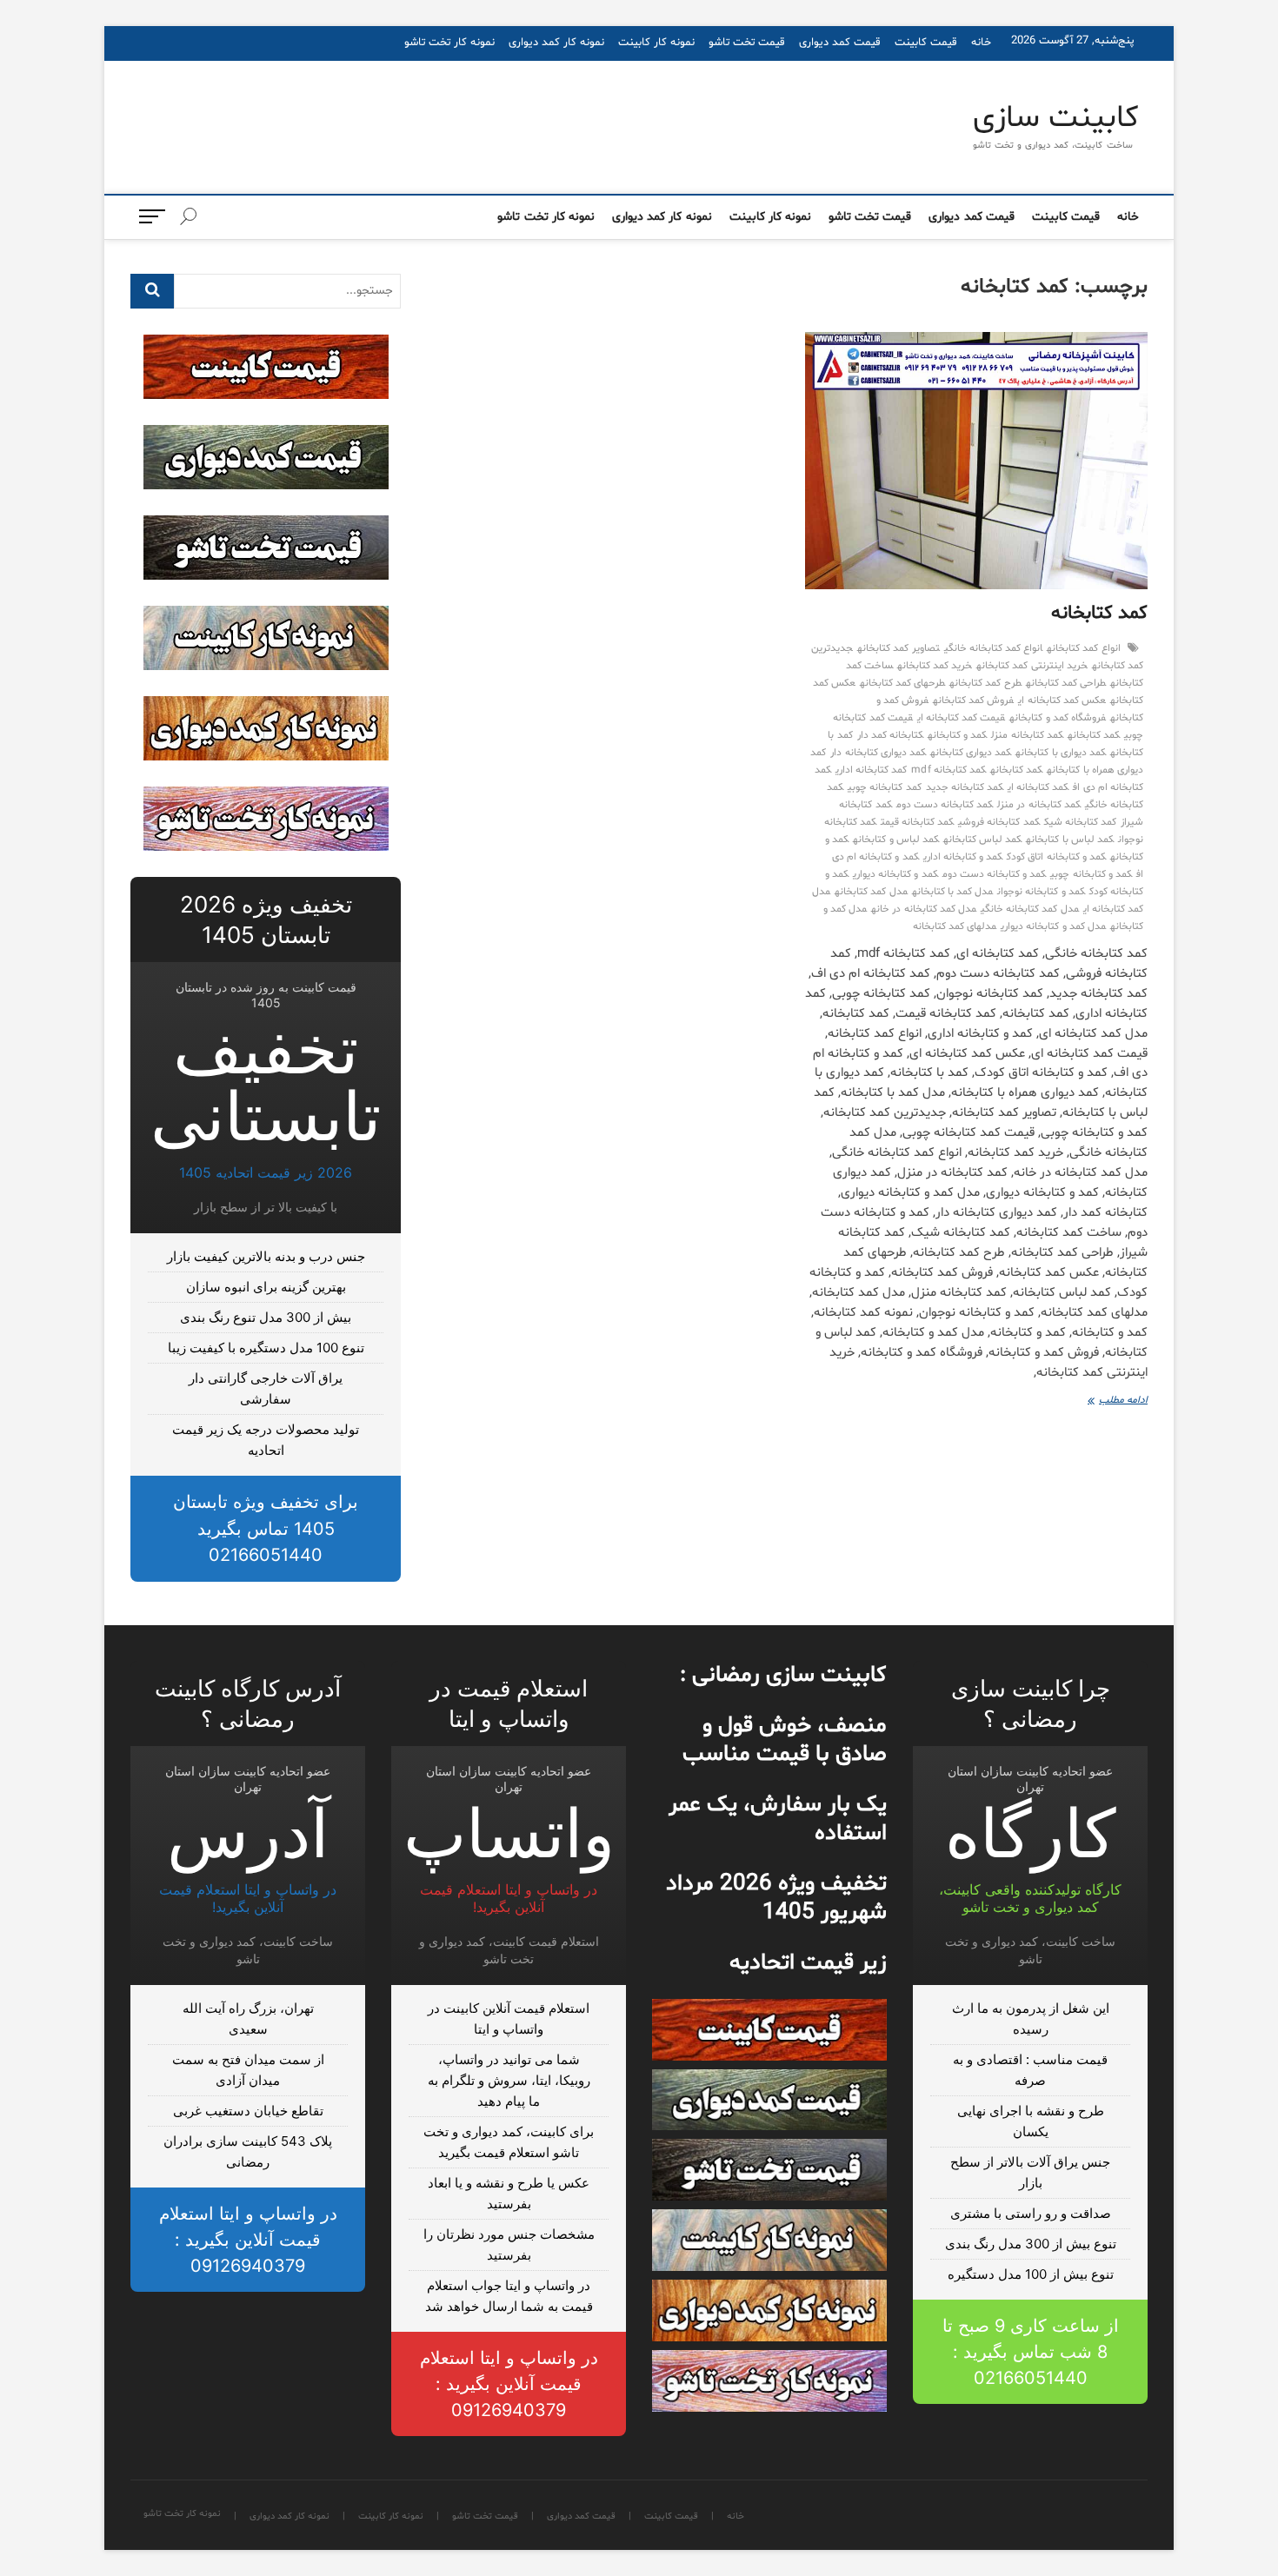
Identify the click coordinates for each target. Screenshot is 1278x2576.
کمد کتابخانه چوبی (884, 787)
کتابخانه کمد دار (890, 735)
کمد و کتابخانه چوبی (1091, 874)
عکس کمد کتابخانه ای (1062, 700)
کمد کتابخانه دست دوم (945, 805)
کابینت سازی (1056, 119)
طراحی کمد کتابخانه (1066, 683)
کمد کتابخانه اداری (871, 770)
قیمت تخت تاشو (747, 43)
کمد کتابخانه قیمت (917, 822)
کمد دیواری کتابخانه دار (878, 753)
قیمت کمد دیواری (840, 43)
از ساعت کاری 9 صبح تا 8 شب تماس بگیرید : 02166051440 (1031, 2352)
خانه (981, 43)
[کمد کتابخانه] (977, 461)
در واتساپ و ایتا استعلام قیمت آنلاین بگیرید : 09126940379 (509, 2384)
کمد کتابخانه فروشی (998, 822)
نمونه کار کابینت (656, 43)
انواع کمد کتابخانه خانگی (994, 648)
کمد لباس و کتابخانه (896, 840)
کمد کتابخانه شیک (1080, 822)
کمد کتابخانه (1099, 614)
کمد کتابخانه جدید (965, 787)
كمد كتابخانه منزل (1027, 735)
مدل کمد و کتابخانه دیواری (1053, 926)
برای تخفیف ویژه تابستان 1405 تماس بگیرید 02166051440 (266, 1528)
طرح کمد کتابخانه (985, 683)
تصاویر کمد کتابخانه (898, 648)
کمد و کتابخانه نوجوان (1041, 892)
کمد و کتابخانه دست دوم (995, 874)
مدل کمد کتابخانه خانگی (1030, 909)
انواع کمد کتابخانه (1083, 648)
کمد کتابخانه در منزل (1039, 805)
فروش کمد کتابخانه (973, 700)
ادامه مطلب (1107, 1401)
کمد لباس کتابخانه (982, 840)
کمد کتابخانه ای (1038, 787)
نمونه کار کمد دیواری (556, 43)
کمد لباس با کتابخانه (1070, 840)
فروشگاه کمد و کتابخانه (1058, 718)
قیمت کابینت (926, 43)
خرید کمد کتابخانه (935, 666)
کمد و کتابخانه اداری (963, 857)
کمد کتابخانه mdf (949, 770)
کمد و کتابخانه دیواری (895, 874)
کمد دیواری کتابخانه (971, 753)
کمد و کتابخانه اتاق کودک (1056, 857)
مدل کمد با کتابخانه (953, 892)
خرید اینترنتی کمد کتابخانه (1032, 666)
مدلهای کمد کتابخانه (955, 926)
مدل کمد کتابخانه (871, 892)
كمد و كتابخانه (957, 735)
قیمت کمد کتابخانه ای (962, 718)
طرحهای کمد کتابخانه (902, 683)
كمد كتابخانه (1094, 735)
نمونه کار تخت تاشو (449, 43)
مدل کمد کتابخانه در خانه (924, 909)
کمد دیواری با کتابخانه (1061, 753)
